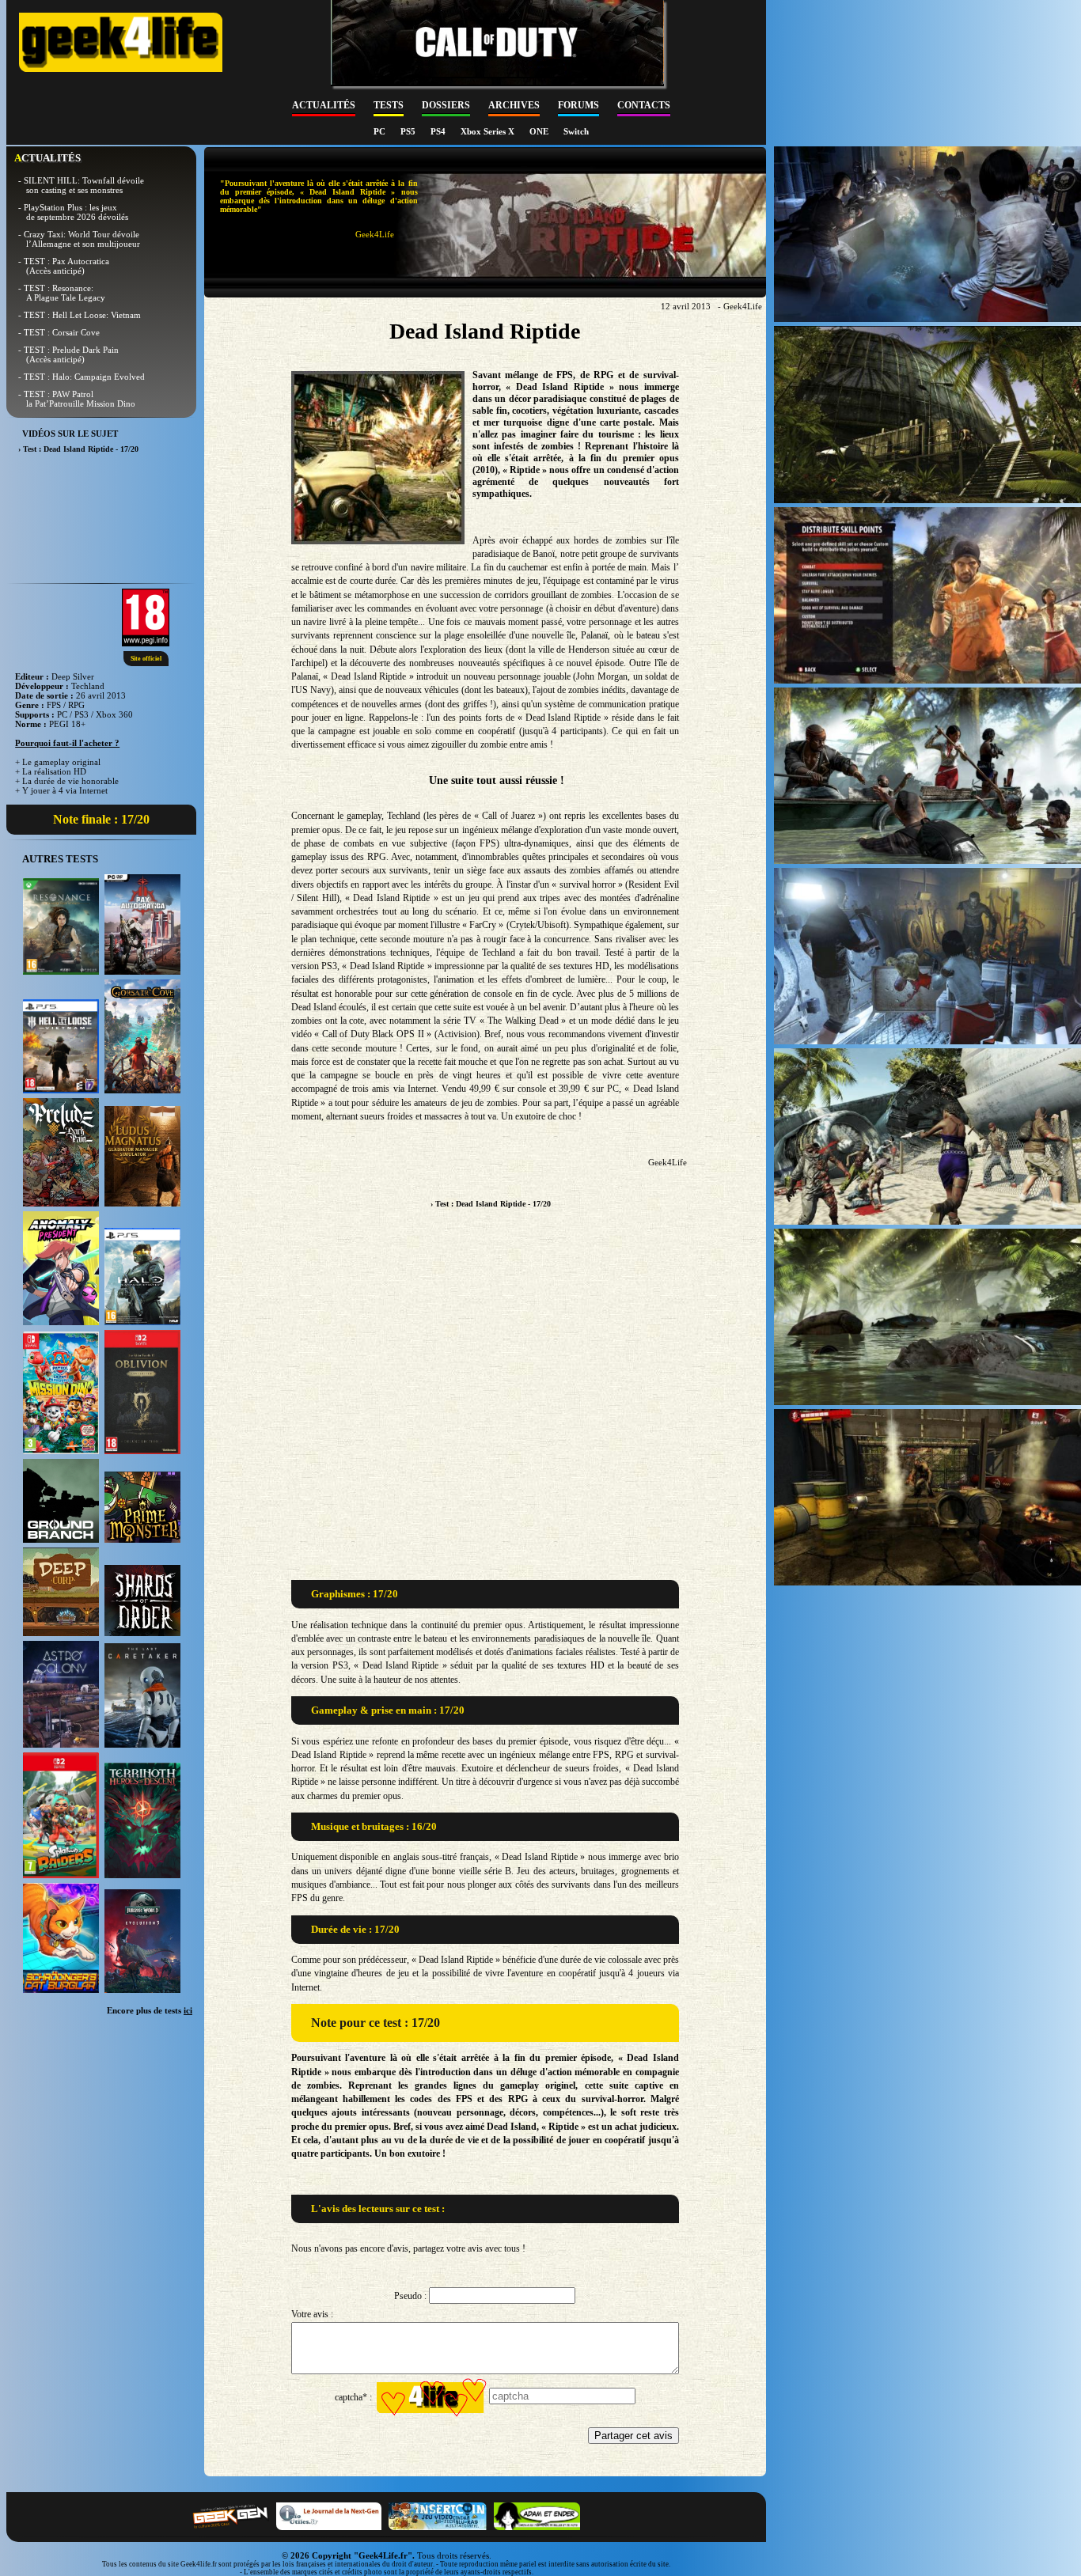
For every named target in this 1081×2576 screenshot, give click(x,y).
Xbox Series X (489, 131)
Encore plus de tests (150, 2010)
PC (381, 131)
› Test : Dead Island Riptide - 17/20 (491, 1204)
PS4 (439, 131)
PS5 (409, 131)
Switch (576, 131)
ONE (540, 131)
